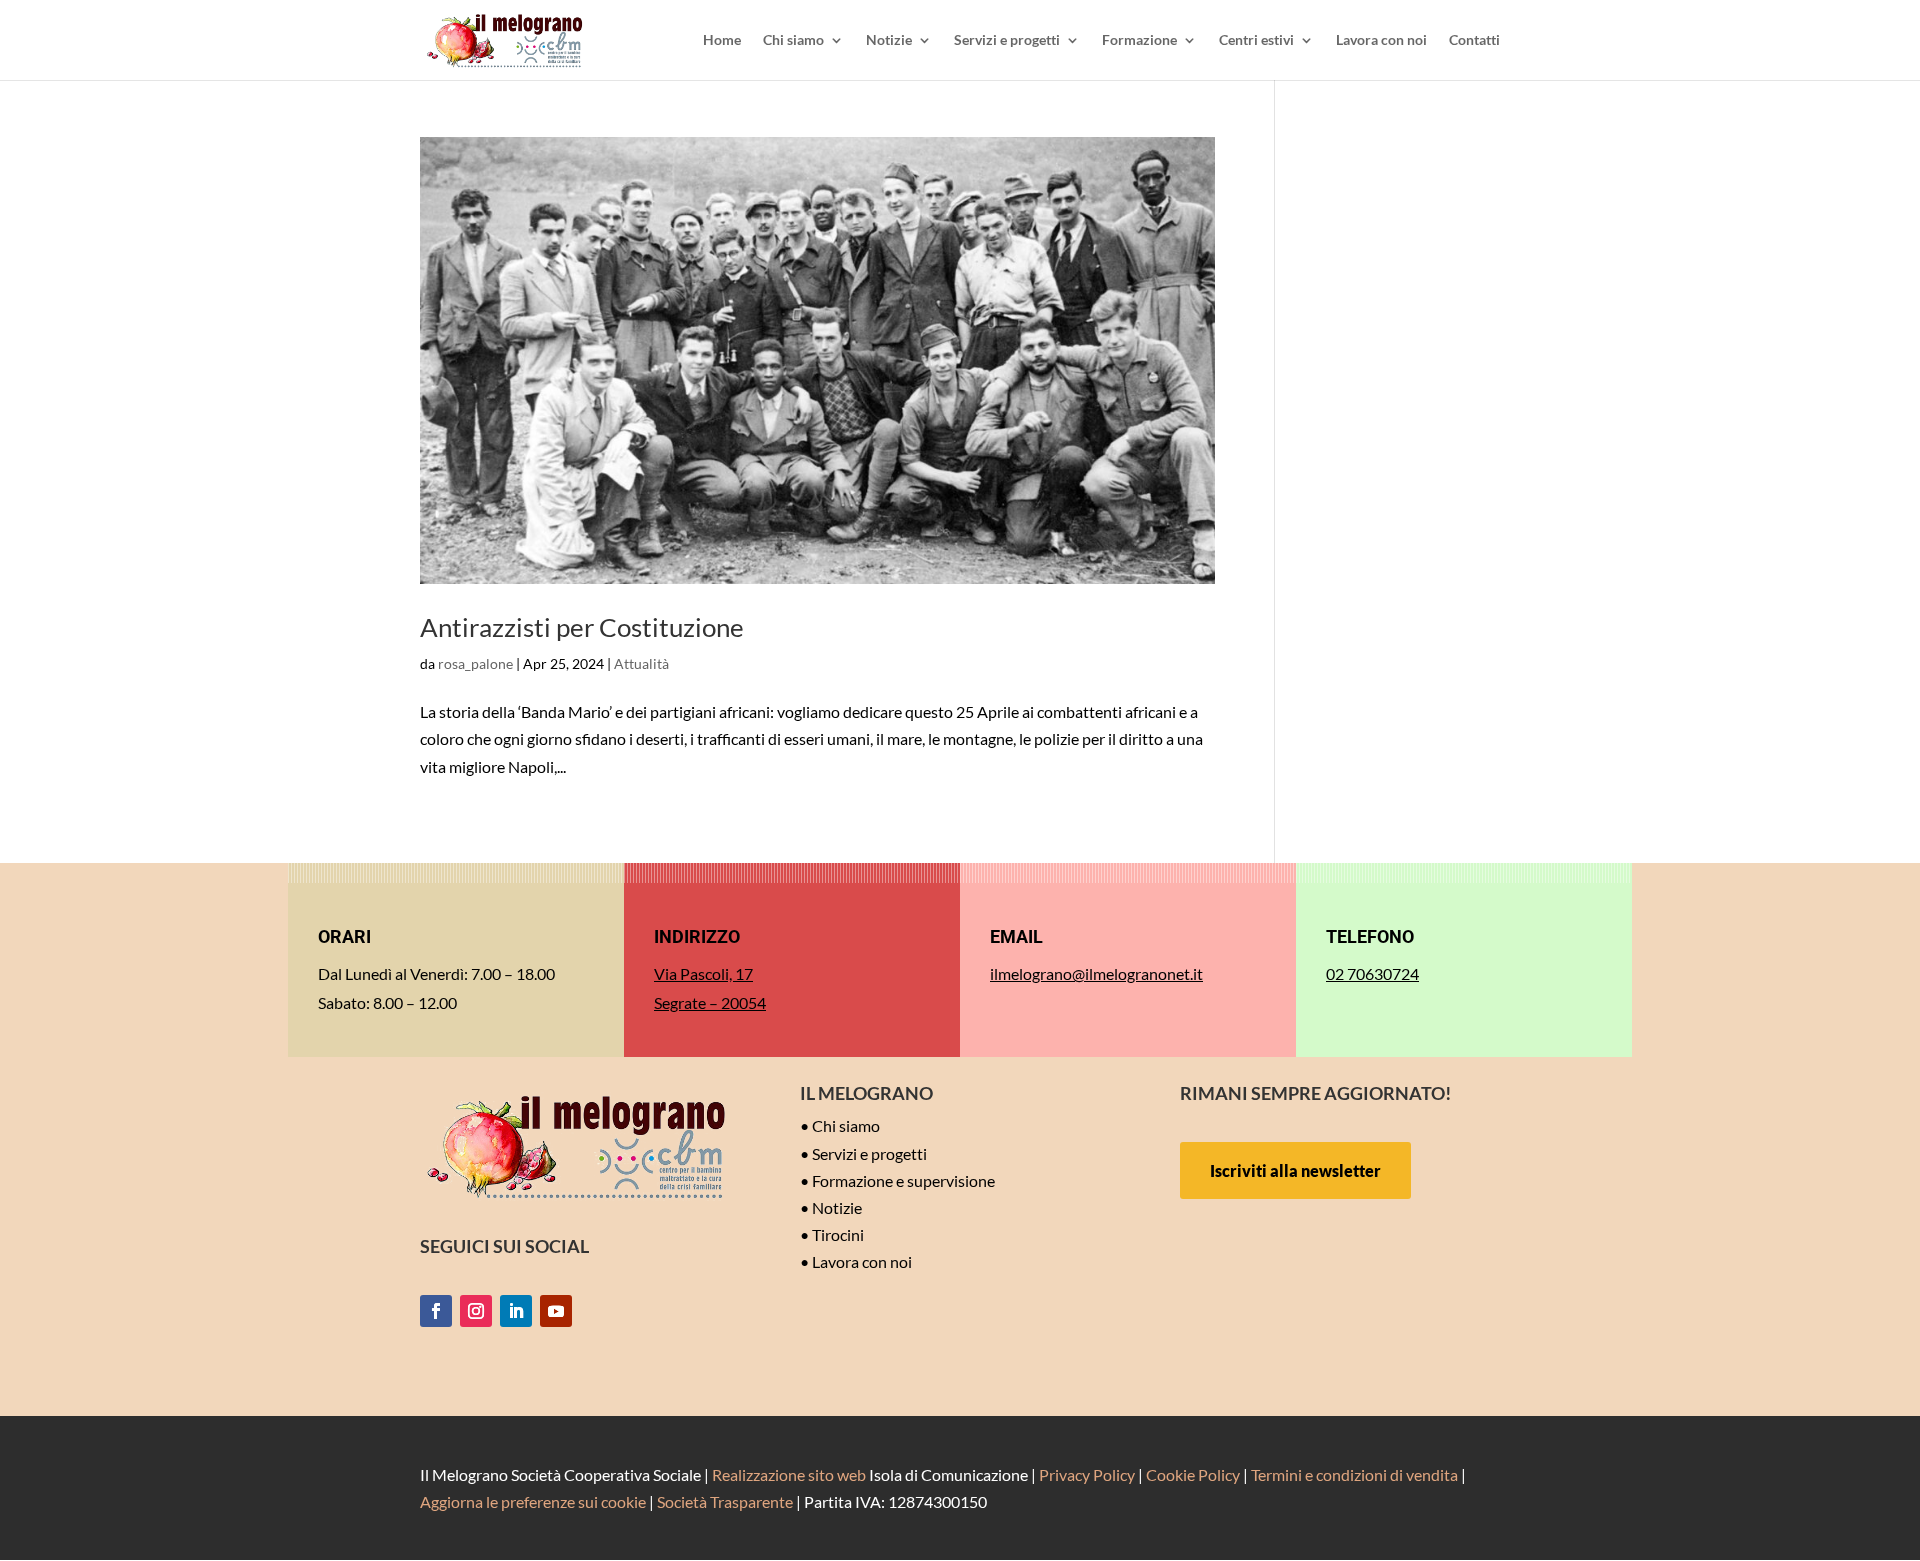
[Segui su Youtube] (556, 1311)
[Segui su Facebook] (436, 1311)
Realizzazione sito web (789, 1474)
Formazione (1139, 40)
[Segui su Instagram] (476, 1311)
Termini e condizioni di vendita (1354, 1474)
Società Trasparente (725, 1501)
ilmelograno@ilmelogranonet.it (1096, 973)
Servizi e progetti (1007, 40)
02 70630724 (1372, 973)
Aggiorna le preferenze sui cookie (533, 1501)
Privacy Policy (1087, 1474)
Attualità (641, 663)
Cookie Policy (1193, 1474)
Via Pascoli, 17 (703, 973)
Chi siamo (793, 40)
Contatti (1474, 40)
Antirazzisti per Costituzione (582, 627)
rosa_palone (475, 663)
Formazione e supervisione (903, 1180)
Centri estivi (1256, 40)
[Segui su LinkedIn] (516, 1311)
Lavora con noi (1381, 40)
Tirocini (838, 1234)
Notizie (889, 40)
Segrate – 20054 (710, 1002)
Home (722, 40)
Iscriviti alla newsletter (1295, 1170)
